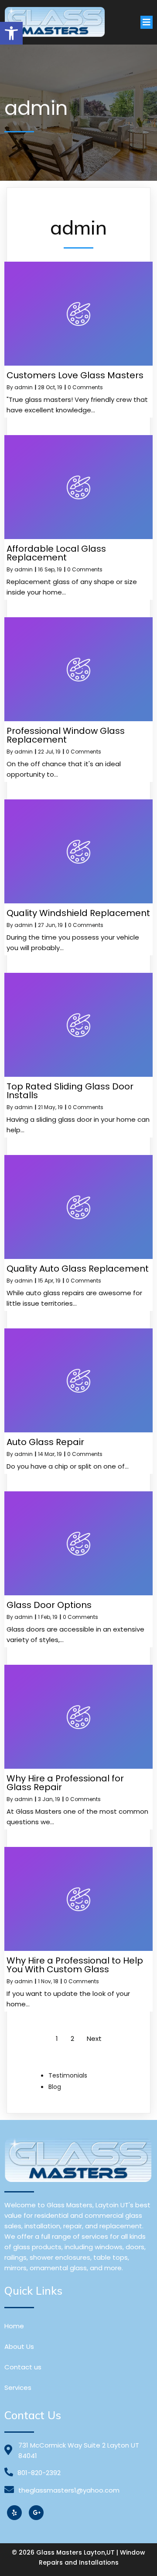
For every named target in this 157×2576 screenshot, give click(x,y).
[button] (11, 33)
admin (24, 387)
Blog (55, 2087)
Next (94, 2038)
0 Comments (85, 387)
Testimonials (68, 2075)
